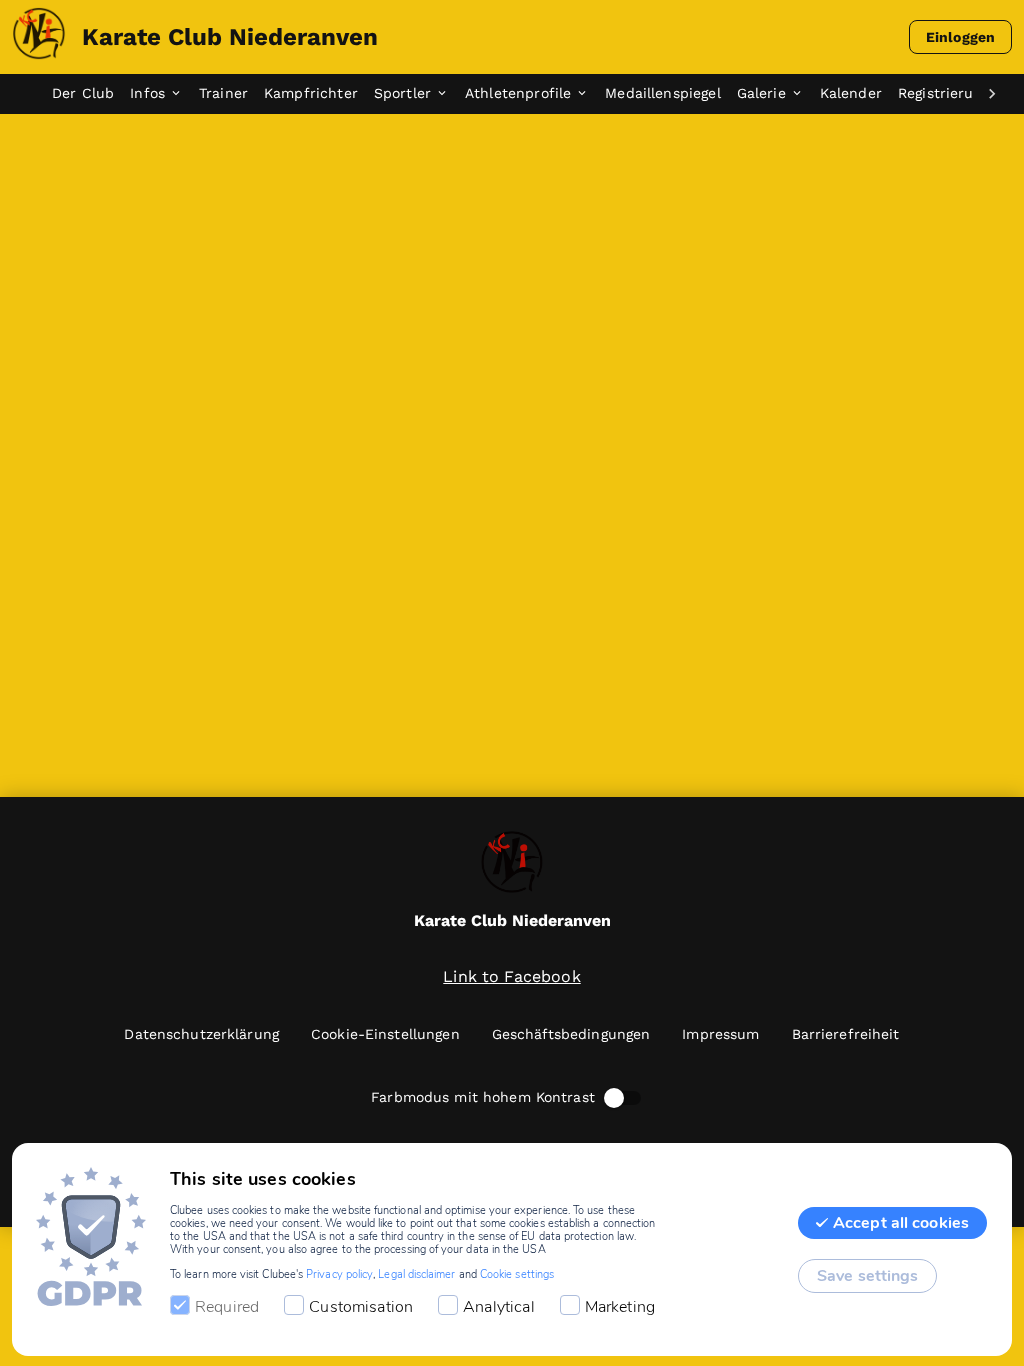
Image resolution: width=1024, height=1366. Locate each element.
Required (227, 1307)
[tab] (91, 94)
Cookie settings (517, 1274)
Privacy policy (339, 1274)
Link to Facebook (511, 976)
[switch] (614, 1098)
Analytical (499, 1307)
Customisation (361, 1307)
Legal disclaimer (416, 1274)
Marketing (620, 1307)
